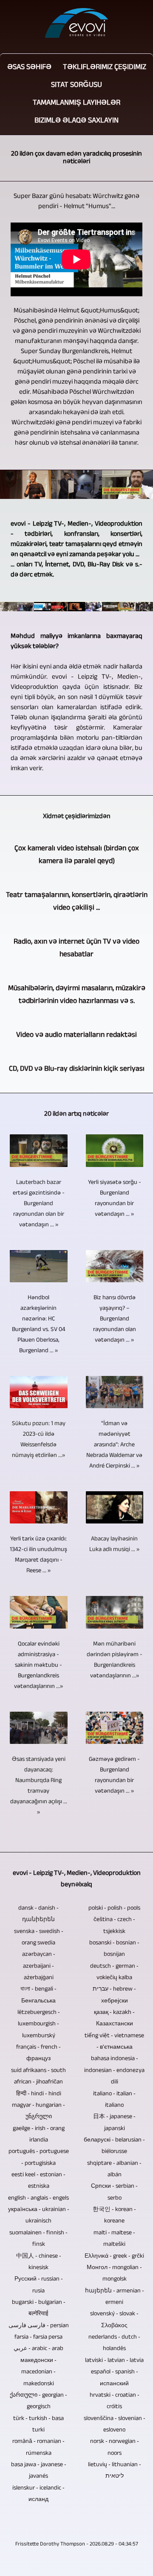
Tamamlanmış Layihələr (76, 103)
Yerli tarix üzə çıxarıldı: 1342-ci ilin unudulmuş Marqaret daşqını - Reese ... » (38, 1555)
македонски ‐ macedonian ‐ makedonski (38, 2373)
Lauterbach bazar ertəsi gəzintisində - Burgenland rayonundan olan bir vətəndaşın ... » (39, 1204)
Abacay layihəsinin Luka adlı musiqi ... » (114, 1545)
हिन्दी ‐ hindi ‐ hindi (39, 2094)
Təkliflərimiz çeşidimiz (105, 68)
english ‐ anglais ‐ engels (38, 2199)
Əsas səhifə (29, 68)
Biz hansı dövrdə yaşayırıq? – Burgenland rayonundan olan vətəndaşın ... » (115, 1319)
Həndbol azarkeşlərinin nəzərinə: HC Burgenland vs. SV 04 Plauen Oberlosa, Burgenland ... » (39, 1325)
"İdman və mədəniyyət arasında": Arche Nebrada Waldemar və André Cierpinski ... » (114, 1445)
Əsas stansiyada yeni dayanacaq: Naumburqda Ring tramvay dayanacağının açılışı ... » (39, 1786)
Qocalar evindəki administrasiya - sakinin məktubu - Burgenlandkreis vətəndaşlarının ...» (38, 1666)
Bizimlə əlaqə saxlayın (76, 121)
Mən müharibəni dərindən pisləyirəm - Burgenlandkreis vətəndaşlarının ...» (115, 1660)
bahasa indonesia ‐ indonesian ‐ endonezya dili (114, 2071)
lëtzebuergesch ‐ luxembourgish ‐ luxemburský (39, 2025)
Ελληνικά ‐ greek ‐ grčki (114, 2257)
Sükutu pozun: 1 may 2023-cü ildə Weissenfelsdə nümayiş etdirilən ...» (39, 1440)
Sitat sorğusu (76, 86)
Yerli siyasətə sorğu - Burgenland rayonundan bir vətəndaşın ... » (115, 1199)
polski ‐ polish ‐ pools (114, 1909)
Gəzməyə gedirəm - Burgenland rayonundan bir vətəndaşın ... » (114, 1776)
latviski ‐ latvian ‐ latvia (114, 2361)
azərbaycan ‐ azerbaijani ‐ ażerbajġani (39, 1966)
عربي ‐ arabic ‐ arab (38, 2349)
